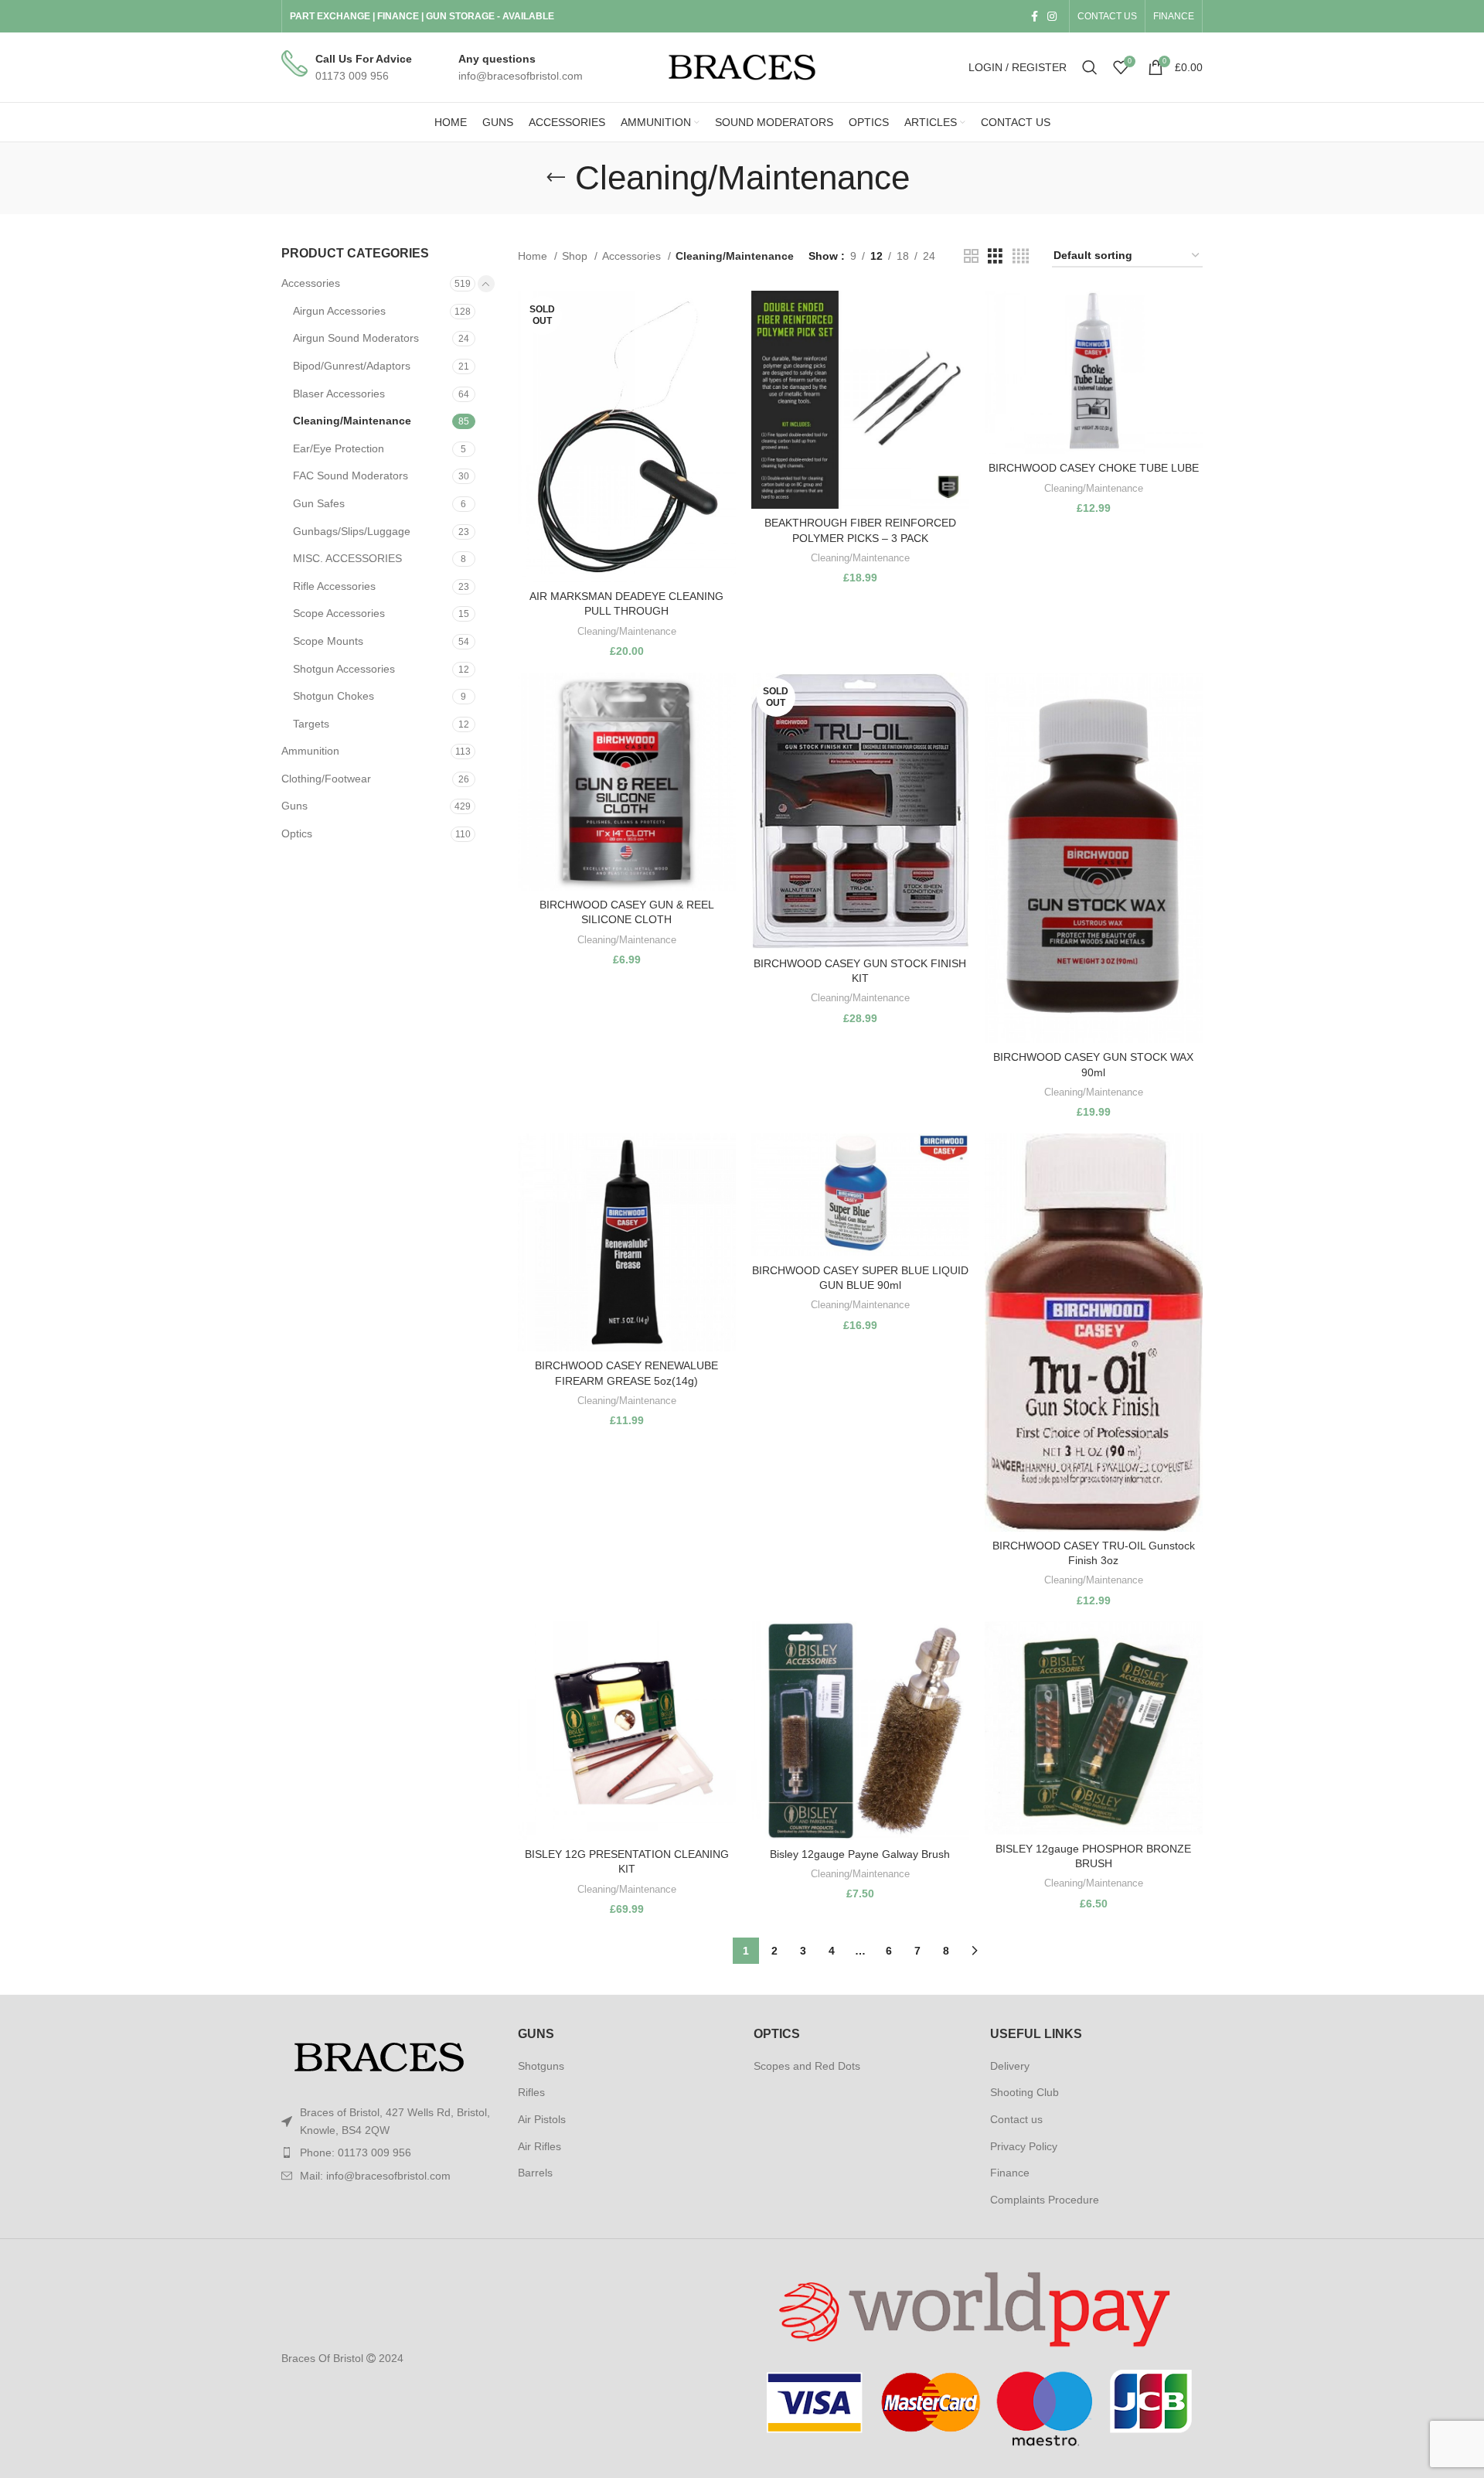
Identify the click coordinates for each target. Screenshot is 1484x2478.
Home (534, 256)
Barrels (535, 2173)
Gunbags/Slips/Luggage (352, 531)
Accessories (311, 283)
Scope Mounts (328, 641)
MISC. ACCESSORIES (347, 558)
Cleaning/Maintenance (352, 421)
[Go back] (556, 178)
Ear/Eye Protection (339, 448)
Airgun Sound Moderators (356, 338)
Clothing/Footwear (326, 779)
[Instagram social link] (1052, 16)
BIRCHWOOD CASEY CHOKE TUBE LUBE (1094, 468)
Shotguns (541, 2066)
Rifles (531, 2092)
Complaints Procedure (1045, 2200)
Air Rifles (539, 2146)
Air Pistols (542, 2119)
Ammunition (310, 751)
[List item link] (388, 2152)
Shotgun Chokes (334, 696)
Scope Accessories (339, 613)
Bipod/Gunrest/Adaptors (352, 366)
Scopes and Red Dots (807, 2066)
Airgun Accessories (339, 311)
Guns (294, 806)
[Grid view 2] (971, 256)
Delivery (1010, 2066)
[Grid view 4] (1021, 256)
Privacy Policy (1024, 2146)
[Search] (1090, 67)
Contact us (1016, 2119)
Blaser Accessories (339, 394)
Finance (1010, 2173)
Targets (311, 724)
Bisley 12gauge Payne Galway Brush (860, 1854)
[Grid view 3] (995, 256)
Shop (576, 256)
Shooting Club (1025, 2092)
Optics (297, 833)
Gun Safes (319, 503)
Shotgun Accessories (344, 669)
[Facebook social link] (1035, 16)
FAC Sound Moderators (351, 475)
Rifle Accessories (334, 586)
